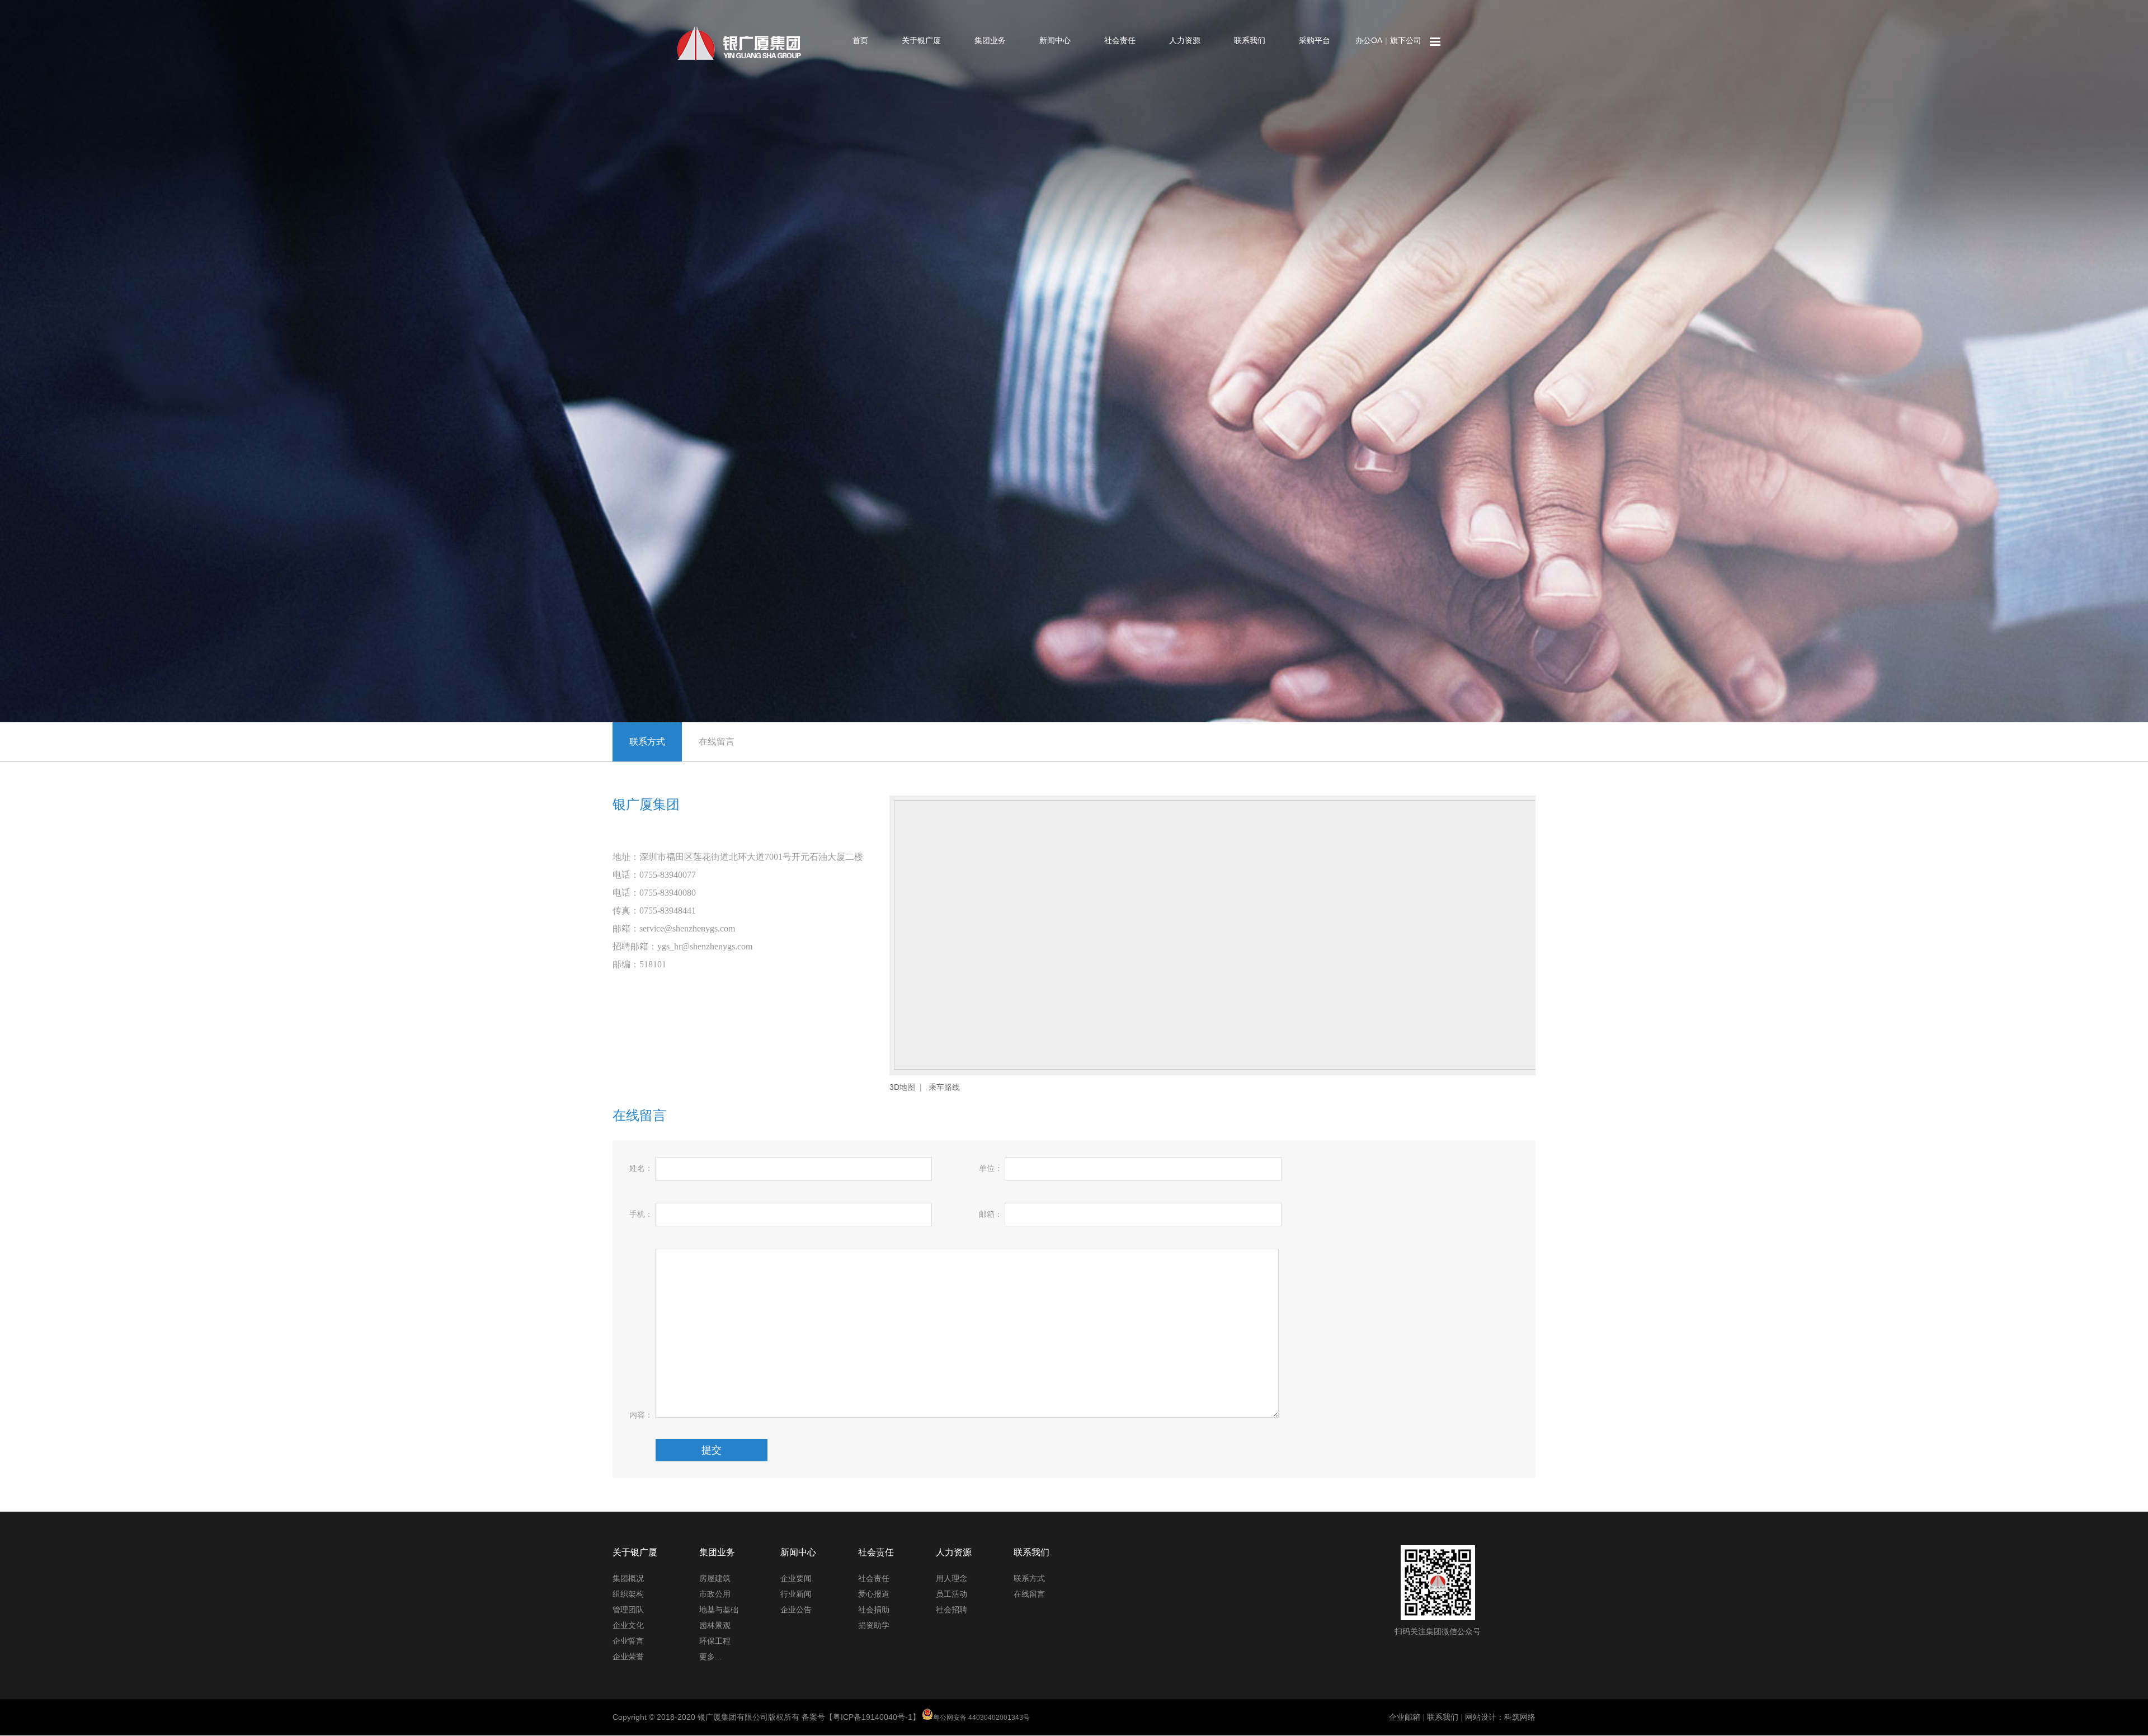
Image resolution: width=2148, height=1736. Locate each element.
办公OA (1369, 40)
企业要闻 (796, 1578)
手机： (641, 1214)
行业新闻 (796, 1594)
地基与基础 (719, 1610)
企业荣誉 (628, 1657)
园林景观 (715, 1625)
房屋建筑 (715, 1578)
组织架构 (628, 1594)
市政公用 (715, 1594)
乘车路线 (944, 1087)
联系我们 (1250, 40)
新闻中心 (1055, 40)
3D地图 (902, 1087)
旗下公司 (1406, 40)
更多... (710, 1657)
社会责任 (1120, 40)
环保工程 (715, 1641)
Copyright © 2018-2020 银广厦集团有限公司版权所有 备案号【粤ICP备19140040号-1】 (821, 1717)
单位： (991, 1168)
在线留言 (717, 742)
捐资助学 (874, 1625)
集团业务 (990, 40)
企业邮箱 (1405, 1717)
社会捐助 (874, 1610)
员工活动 (951, 1594)
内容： (641, 1415)
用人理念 (951, 1578)
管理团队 (628, 1610)
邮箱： (991, 1214)
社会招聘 (951, 1610)
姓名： (641, 1168)
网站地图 (1435, 42)
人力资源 (1185, 40)
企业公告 (796, 1610)
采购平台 (1315, 40)
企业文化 (628, 1625)
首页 (860, 40)
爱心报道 (874, 1594)
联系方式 (647, 742)
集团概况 (628, 1578)
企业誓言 (628, 1641)
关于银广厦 (921, 40)
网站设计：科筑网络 (1500, 1717)
